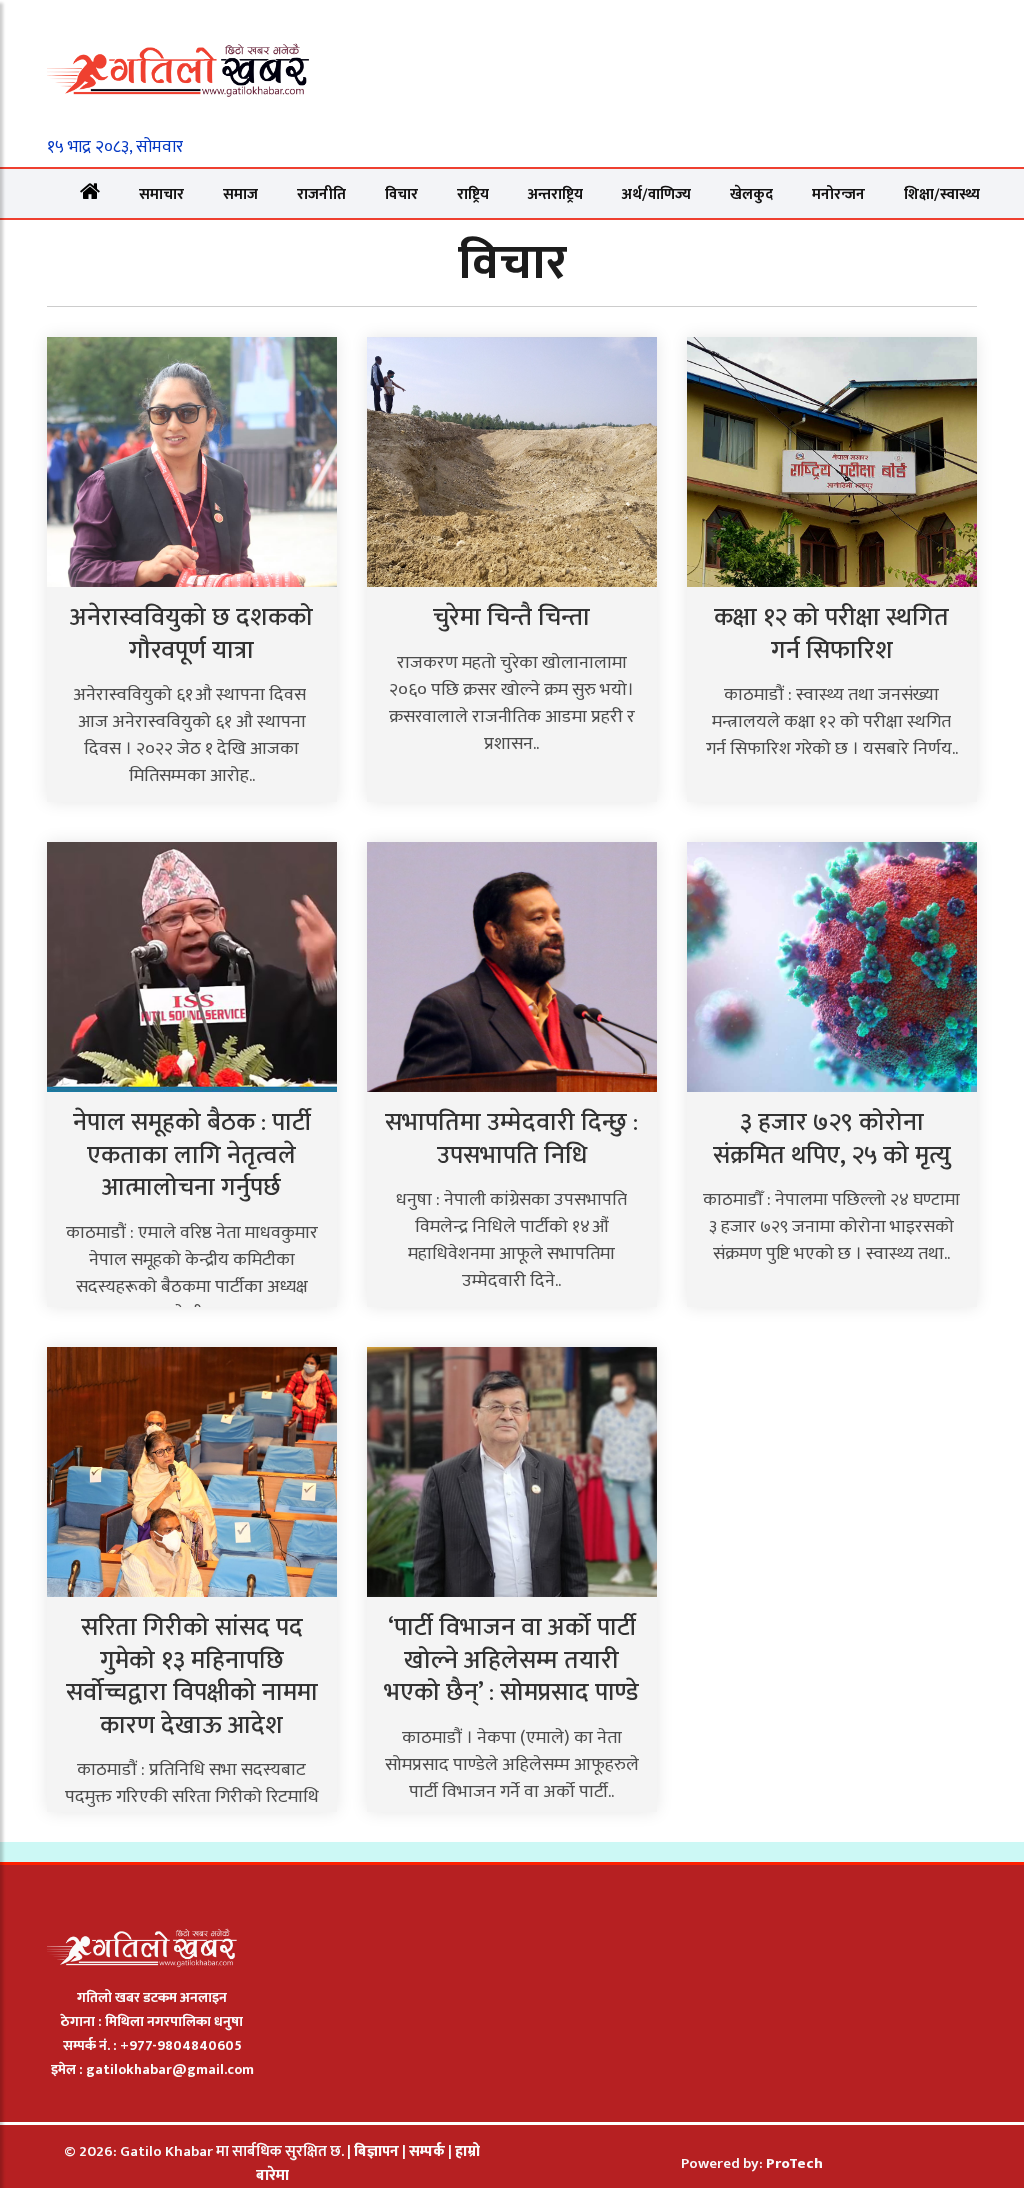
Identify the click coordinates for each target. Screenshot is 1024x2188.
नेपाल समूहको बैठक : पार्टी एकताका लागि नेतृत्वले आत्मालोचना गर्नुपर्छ (192, 1155)
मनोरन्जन (838, 194)
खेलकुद (751, 194)
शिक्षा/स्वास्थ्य (942, 194)
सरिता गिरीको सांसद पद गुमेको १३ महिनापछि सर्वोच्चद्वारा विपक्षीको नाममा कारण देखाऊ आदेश (192, 1676)
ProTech (794, 2163)
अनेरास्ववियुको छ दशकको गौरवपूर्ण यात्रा (191, 634)
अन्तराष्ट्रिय (555, 194)
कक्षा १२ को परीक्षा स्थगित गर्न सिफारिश (831, 634)
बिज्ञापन (376, 2151)
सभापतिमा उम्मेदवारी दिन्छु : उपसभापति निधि (511, 1139)
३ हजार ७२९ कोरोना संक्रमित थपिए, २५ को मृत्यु (832, 1139)
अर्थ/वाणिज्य (656, 194)
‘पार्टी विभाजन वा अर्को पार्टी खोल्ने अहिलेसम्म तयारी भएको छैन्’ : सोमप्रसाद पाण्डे (511, 1660)
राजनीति (321, 194)
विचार (401, 194)
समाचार (161, 194)
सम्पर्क (428, 2151)
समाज (240, 194)
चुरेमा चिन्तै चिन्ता (511, 617)
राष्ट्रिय (473, 194)
